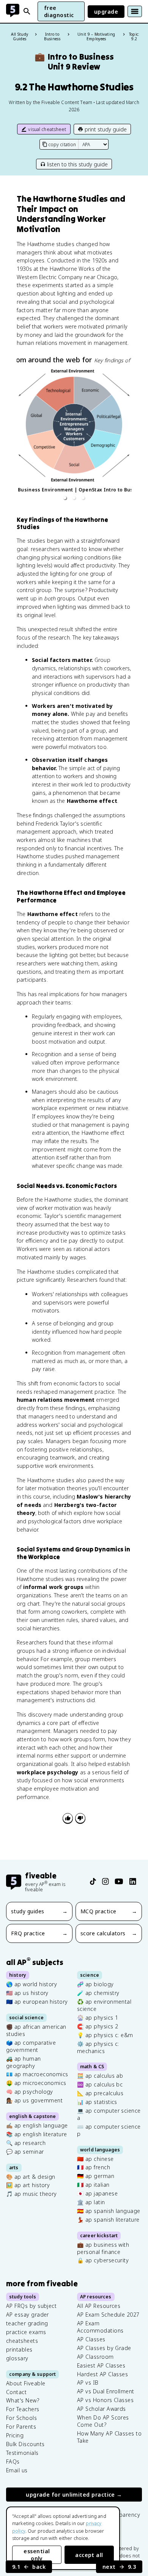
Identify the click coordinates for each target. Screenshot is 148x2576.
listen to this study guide (77, 164)
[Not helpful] (80, 1818)
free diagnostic (59, 11)
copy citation (62, 145)
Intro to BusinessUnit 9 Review (74, 62)
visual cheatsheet (47, 129)
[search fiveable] (27, 11)
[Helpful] (68, 1818)
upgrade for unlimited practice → (74, 2495)
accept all (89, 2555)
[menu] (135, 11)
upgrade (106, 12)
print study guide (106, 129)
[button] (65, 498)
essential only (37, 2555)
